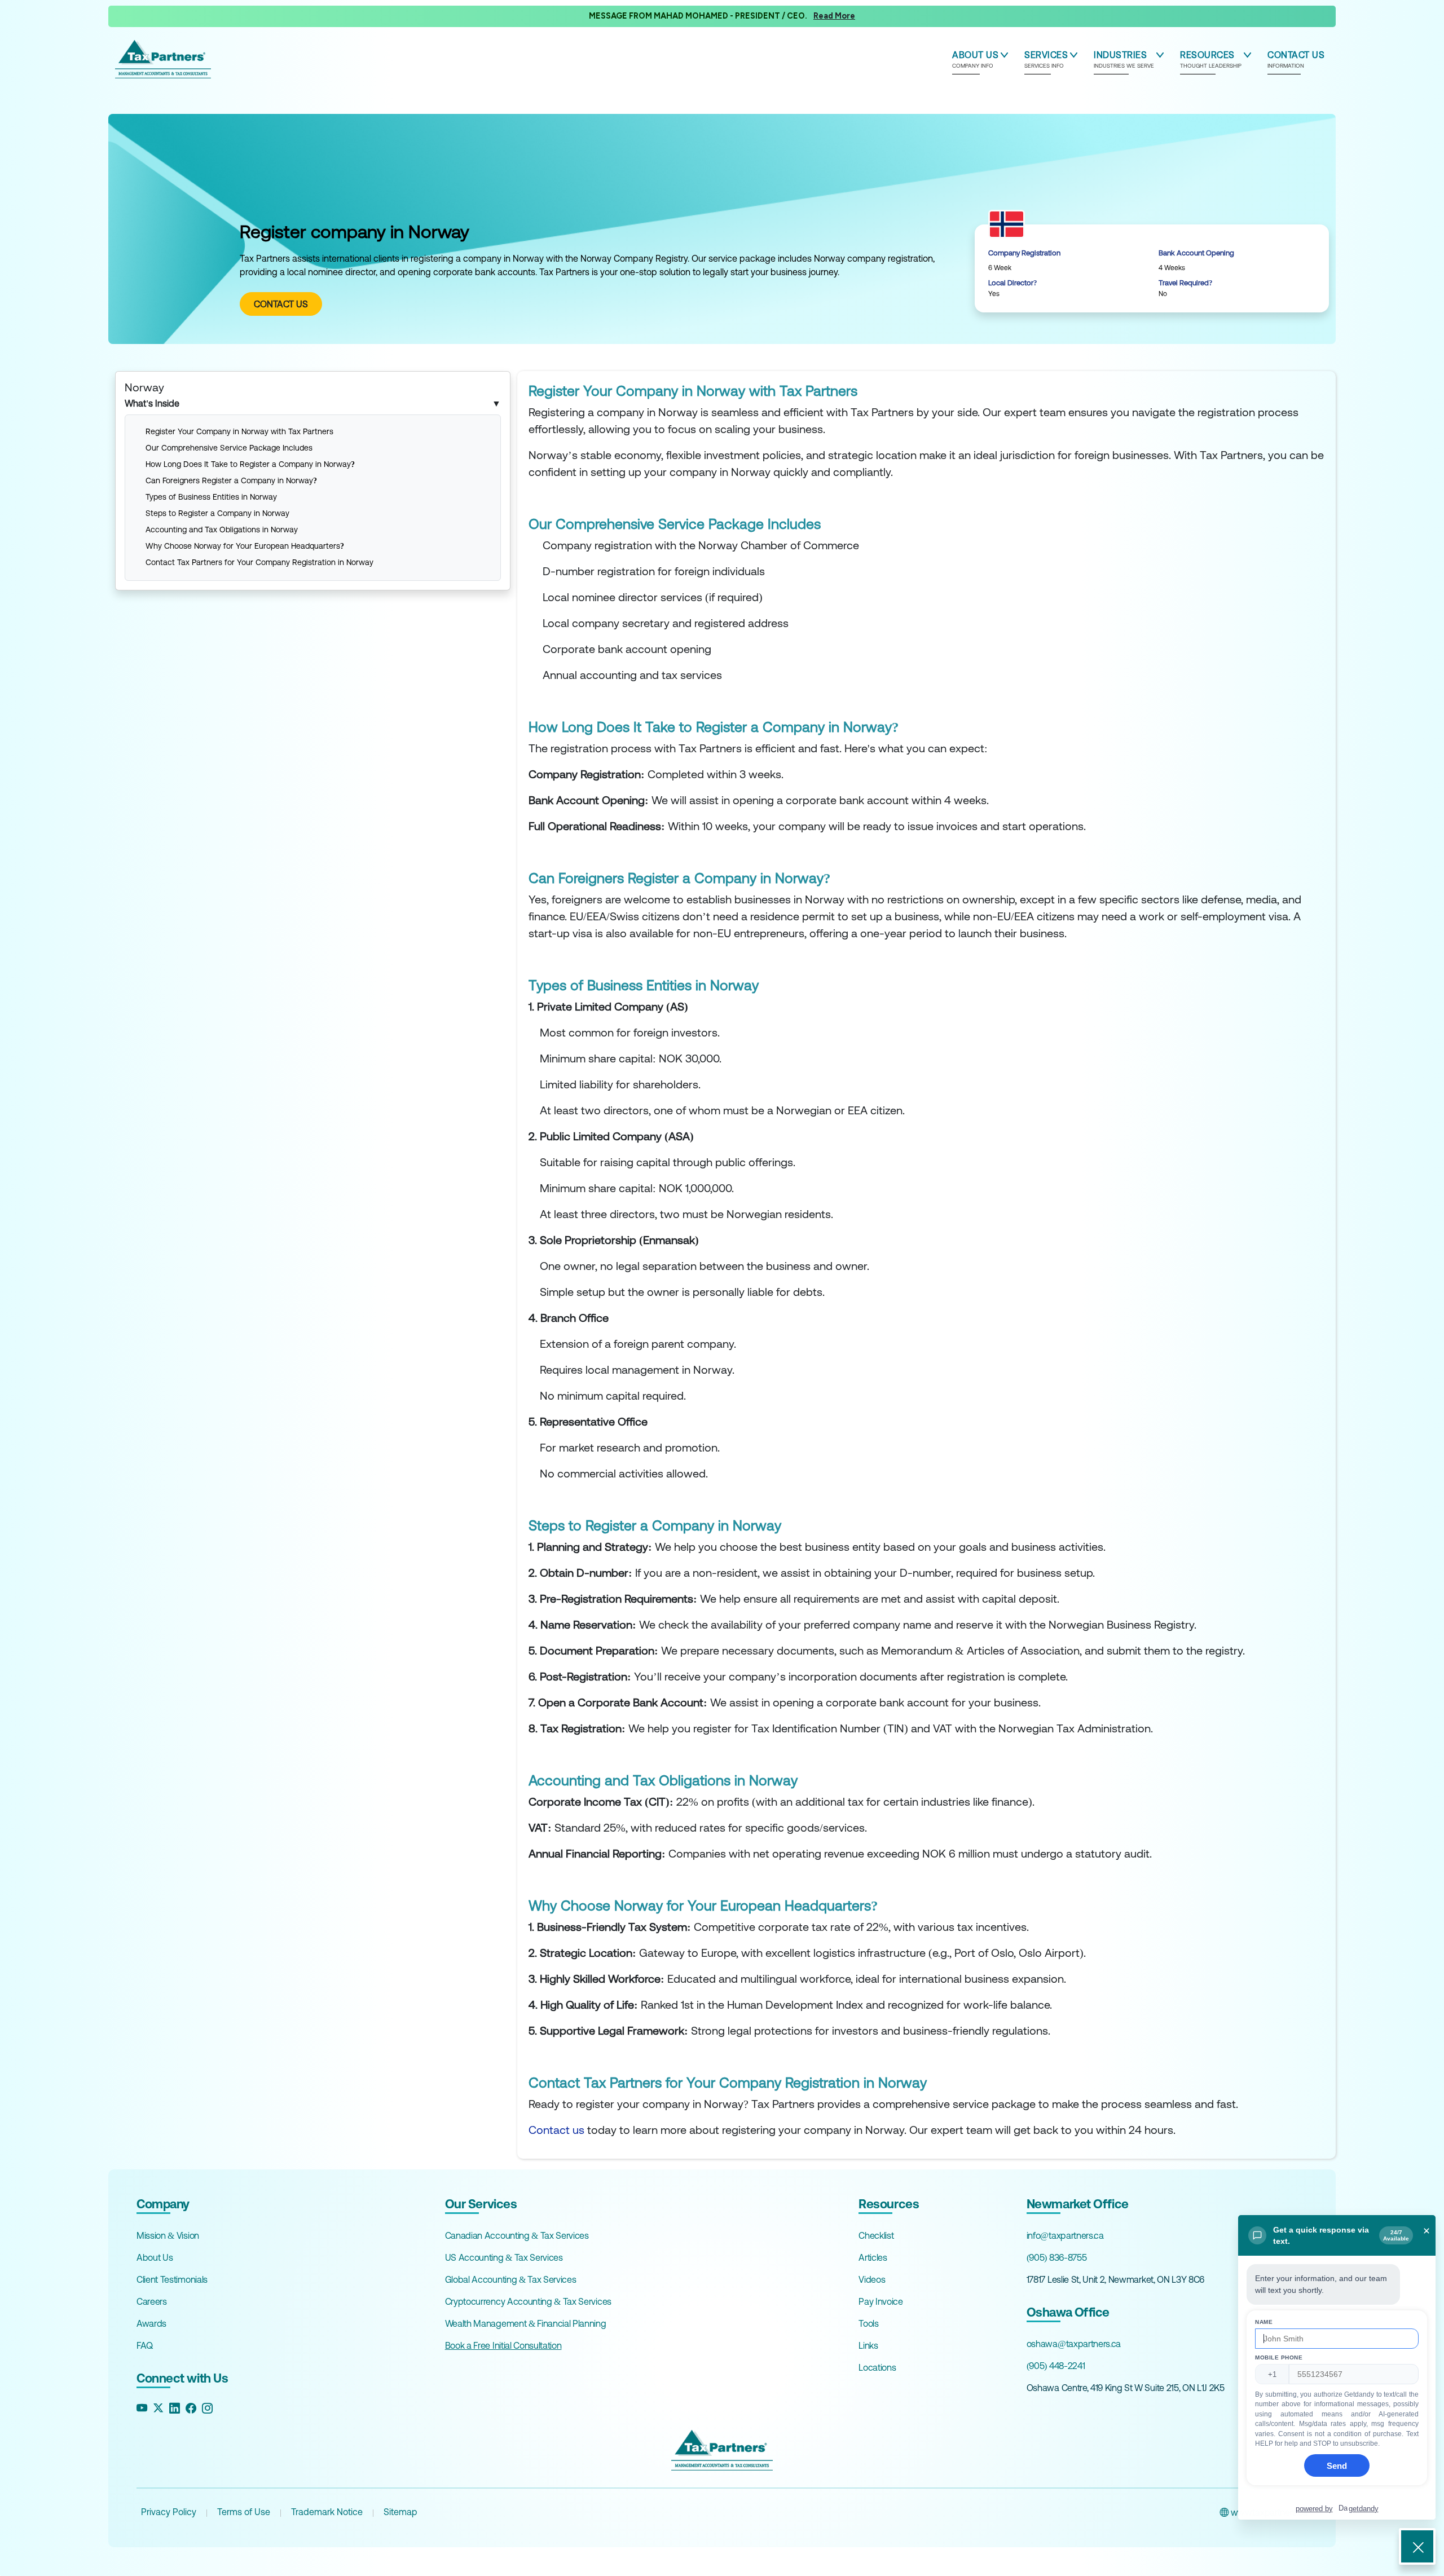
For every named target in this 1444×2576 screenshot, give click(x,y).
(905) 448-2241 (1056, 2366)
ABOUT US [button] (975, 59)
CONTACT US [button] (1296, 59)
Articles (873, 2257)
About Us (155, 2257)
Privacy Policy (169, 2512)
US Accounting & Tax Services (504, 2257)
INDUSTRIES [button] (1124, 59)
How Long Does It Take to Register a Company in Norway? (251, 464)
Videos (872, 2279)
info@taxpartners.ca (1065, 2235)
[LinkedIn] (175, 2408)
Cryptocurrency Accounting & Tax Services (528, 2301)
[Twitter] (158, 2408)
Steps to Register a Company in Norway (219, 513)
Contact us (556, 2130)
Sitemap (400, 2512)
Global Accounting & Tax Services (511, 2279)
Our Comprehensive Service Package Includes (229, 448)
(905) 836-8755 (1057, 2257)
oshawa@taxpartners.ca (1074, 2344)
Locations (877, 2367)
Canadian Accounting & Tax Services (517, 2235)
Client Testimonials (172, 2279)
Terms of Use (244, 2512)
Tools (868, 2323)
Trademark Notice (327, 2512)
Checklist (876, 2235)
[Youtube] (142, 2408)
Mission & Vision (168, 2235)
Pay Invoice (881, 2301)
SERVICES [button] (1046, 59)
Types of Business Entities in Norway (212, 497)
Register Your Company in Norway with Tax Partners (241, 431)
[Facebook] (191, 2408)
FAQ (145, 2345)
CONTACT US (281, 304)
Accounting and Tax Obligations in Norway (223, 530)
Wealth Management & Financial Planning (526, 2323)
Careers (152, 2301)
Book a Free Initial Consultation (503, 2345)
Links (868, 2345)
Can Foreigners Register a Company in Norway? (232, 480)
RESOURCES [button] (1211, 59)
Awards (151, 2323)
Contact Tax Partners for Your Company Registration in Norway (261, 562)
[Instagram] (207, 2408)
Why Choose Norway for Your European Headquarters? (246, 546)
